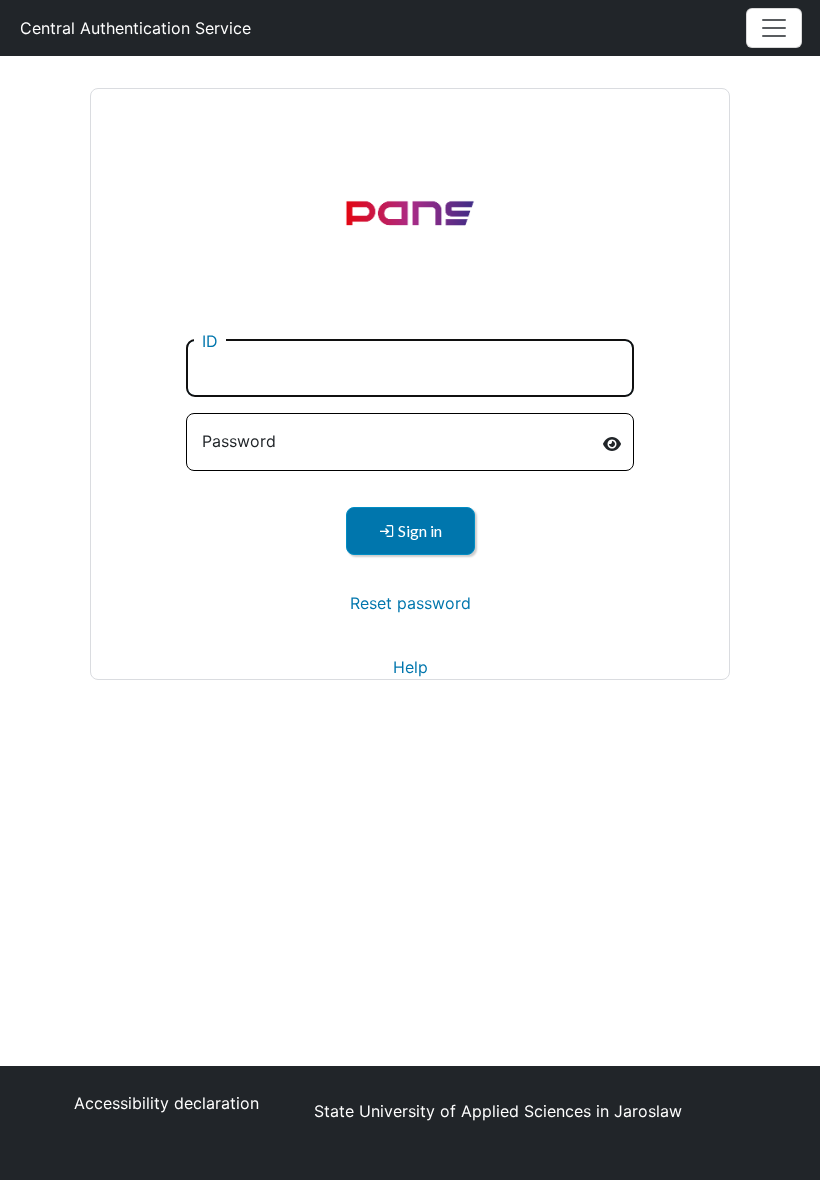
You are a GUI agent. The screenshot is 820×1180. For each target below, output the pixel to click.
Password (239, 441)
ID (210, 341)
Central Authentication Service (135, 28)
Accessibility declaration (166, 1103)
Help (410, 667)
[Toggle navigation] (774, 28)
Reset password (410, 603)
